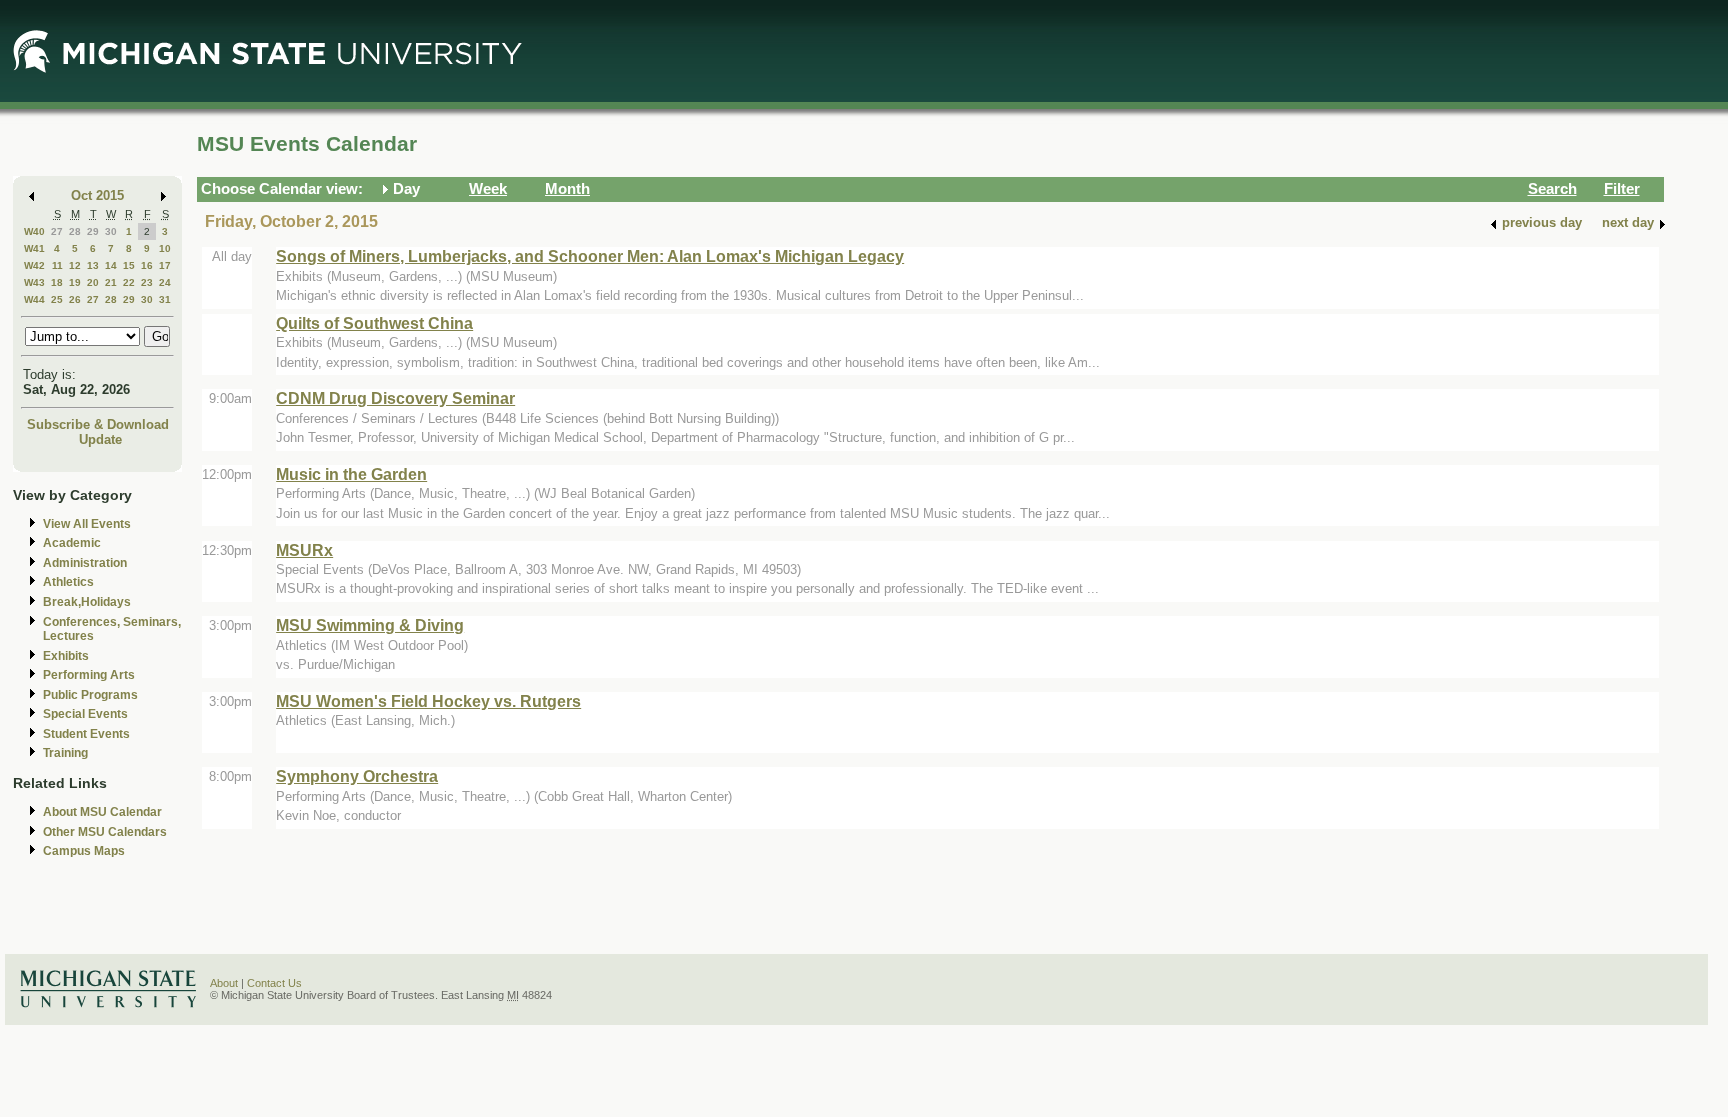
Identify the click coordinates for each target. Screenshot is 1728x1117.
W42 (34, 265)
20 (93, 282)
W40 (34, 231)
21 (111, 282)
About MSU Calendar (102, 812)
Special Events (85, 714)
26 (75, 299)
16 (147, 265)
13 (93, 265)
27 (57, 231)
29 (93, 231)
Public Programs (90, 695)
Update (100, 439)
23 (147, 282)
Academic (72, 543)
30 (111, 231)
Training (65, 753)
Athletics (68, 582)
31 (165, 299)
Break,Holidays (87, 602)
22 (129, 282)
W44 (34, 299)
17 (165, 265)
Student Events (86, 734)
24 (165, 282)
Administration (85, 563)
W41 (34, 248)
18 (57, 282)
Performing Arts (89, 675)
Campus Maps (84, 851)
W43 (34, 282)
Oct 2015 (97, 195)
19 (75, 282)
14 (111, 265)
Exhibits (66, 656)
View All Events (87, 524)
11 (57, 265)
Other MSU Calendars (105, 832)
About (224, 983)
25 (57, 299)
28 (75, 231)
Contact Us (274, 983)
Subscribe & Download (98, 424)
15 (129, 265)
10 (165, 248)
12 (75, 265)
